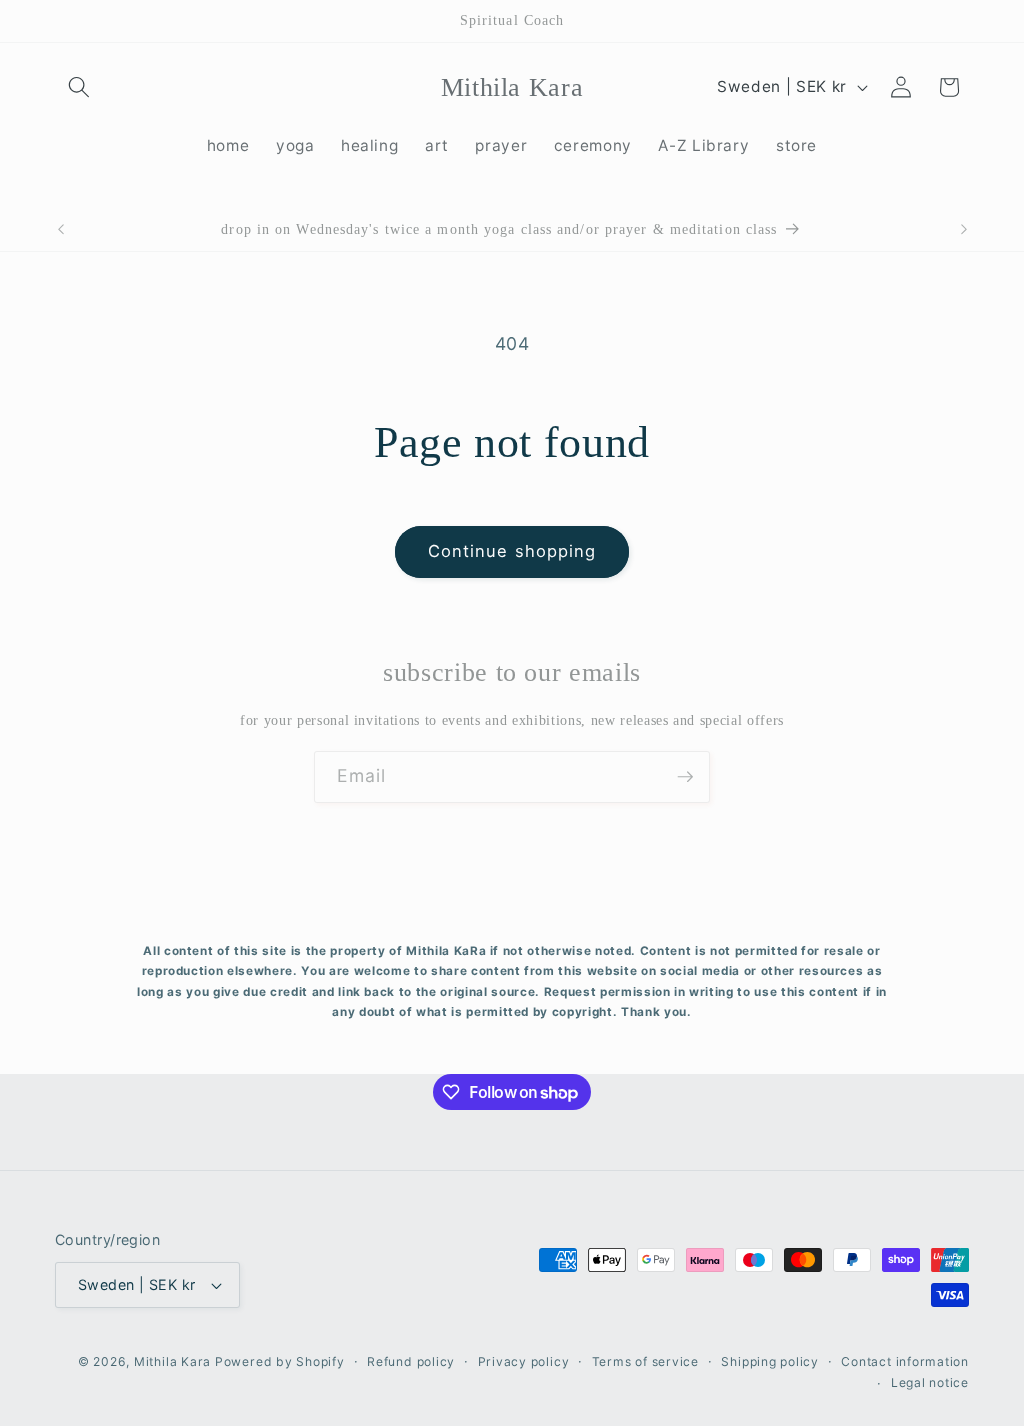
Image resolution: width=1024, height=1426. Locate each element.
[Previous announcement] (61, 230)
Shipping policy (770, 1361)
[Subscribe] (685, 777)
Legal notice (930, 1382)
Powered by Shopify (280, 1361)
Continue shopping (512, 551)
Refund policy (411, 1361)
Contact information (905, 1361)
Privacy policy (524, 1361)
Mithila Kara (174, 1361)
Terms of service (645, 1361)
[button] (79, 87)
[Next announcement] (964, 230)
